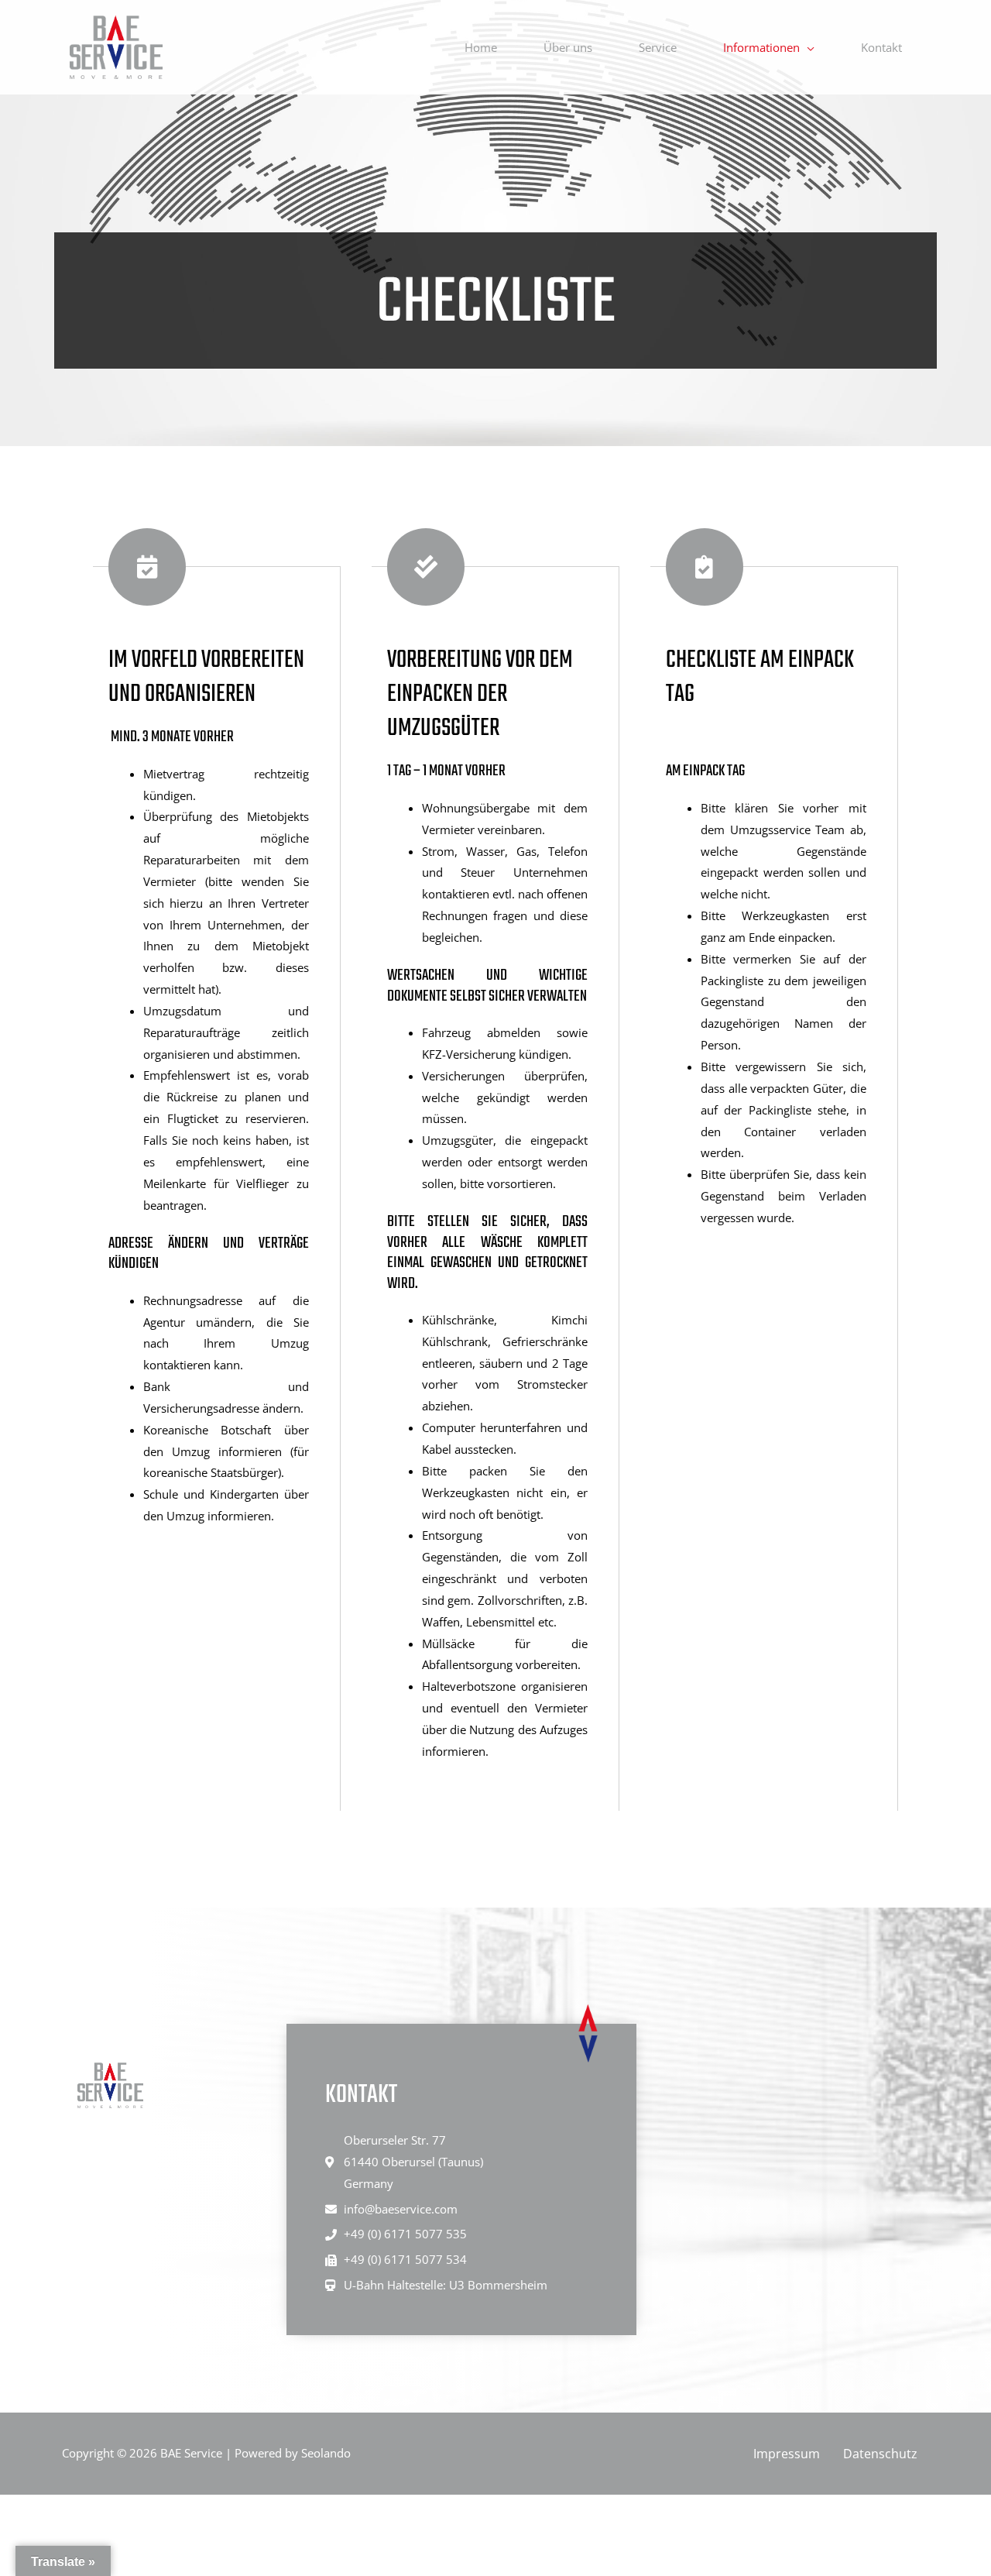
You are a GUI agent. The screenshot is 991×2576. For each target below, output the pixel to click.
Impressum (787, 2454)
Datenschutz (880, 2454)
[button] (807, 47)
